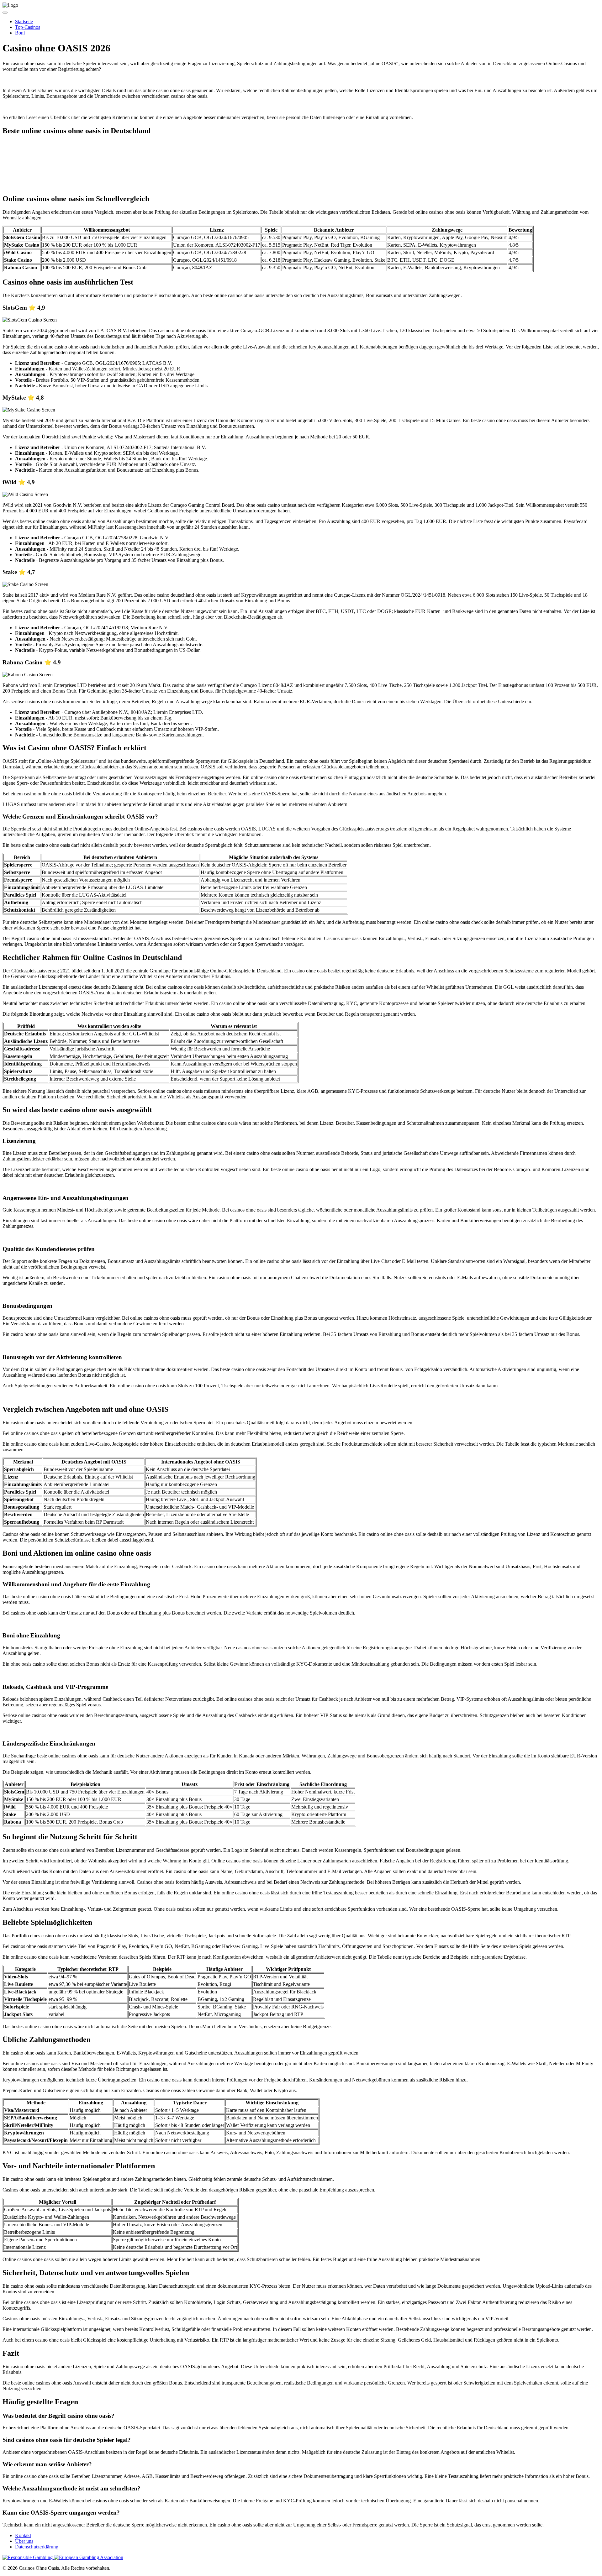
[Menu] (5, 13)
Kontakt (23, 2535)
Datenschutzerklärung (37, 2547)
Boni (20, 33)
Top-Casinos (28, 27)
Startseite (24, 21)
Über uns (24, 2541)
